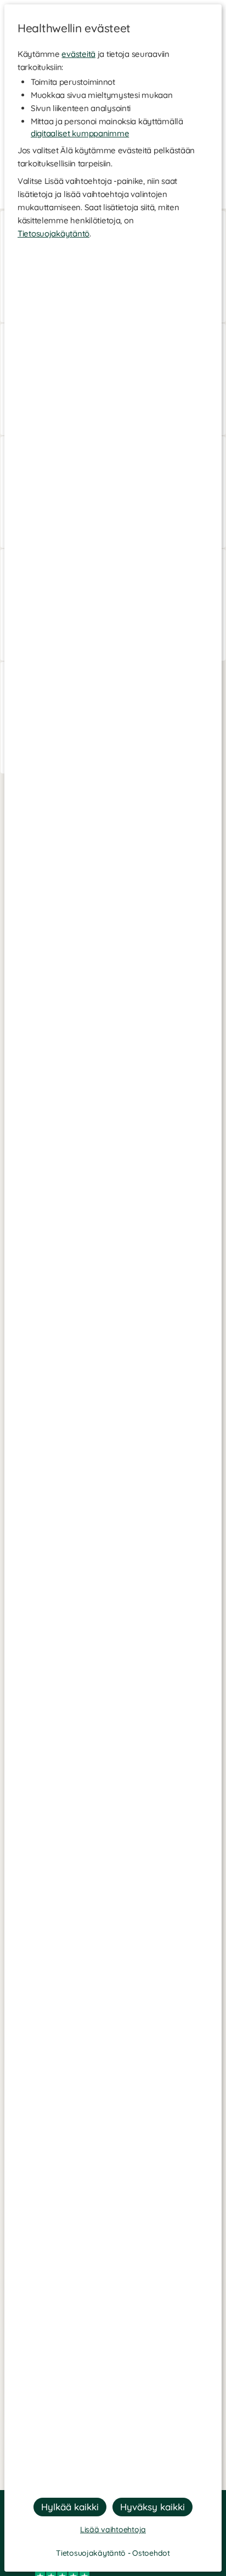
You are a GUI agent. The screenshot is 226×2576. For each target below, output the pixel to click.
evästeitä (78, 54)
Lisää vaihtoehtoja (113, 2529)
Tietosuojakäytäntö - (94, 2553)
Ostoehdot (151, 2553)
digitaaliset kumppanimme (80, 133)
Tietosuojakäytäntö (53, 233)
